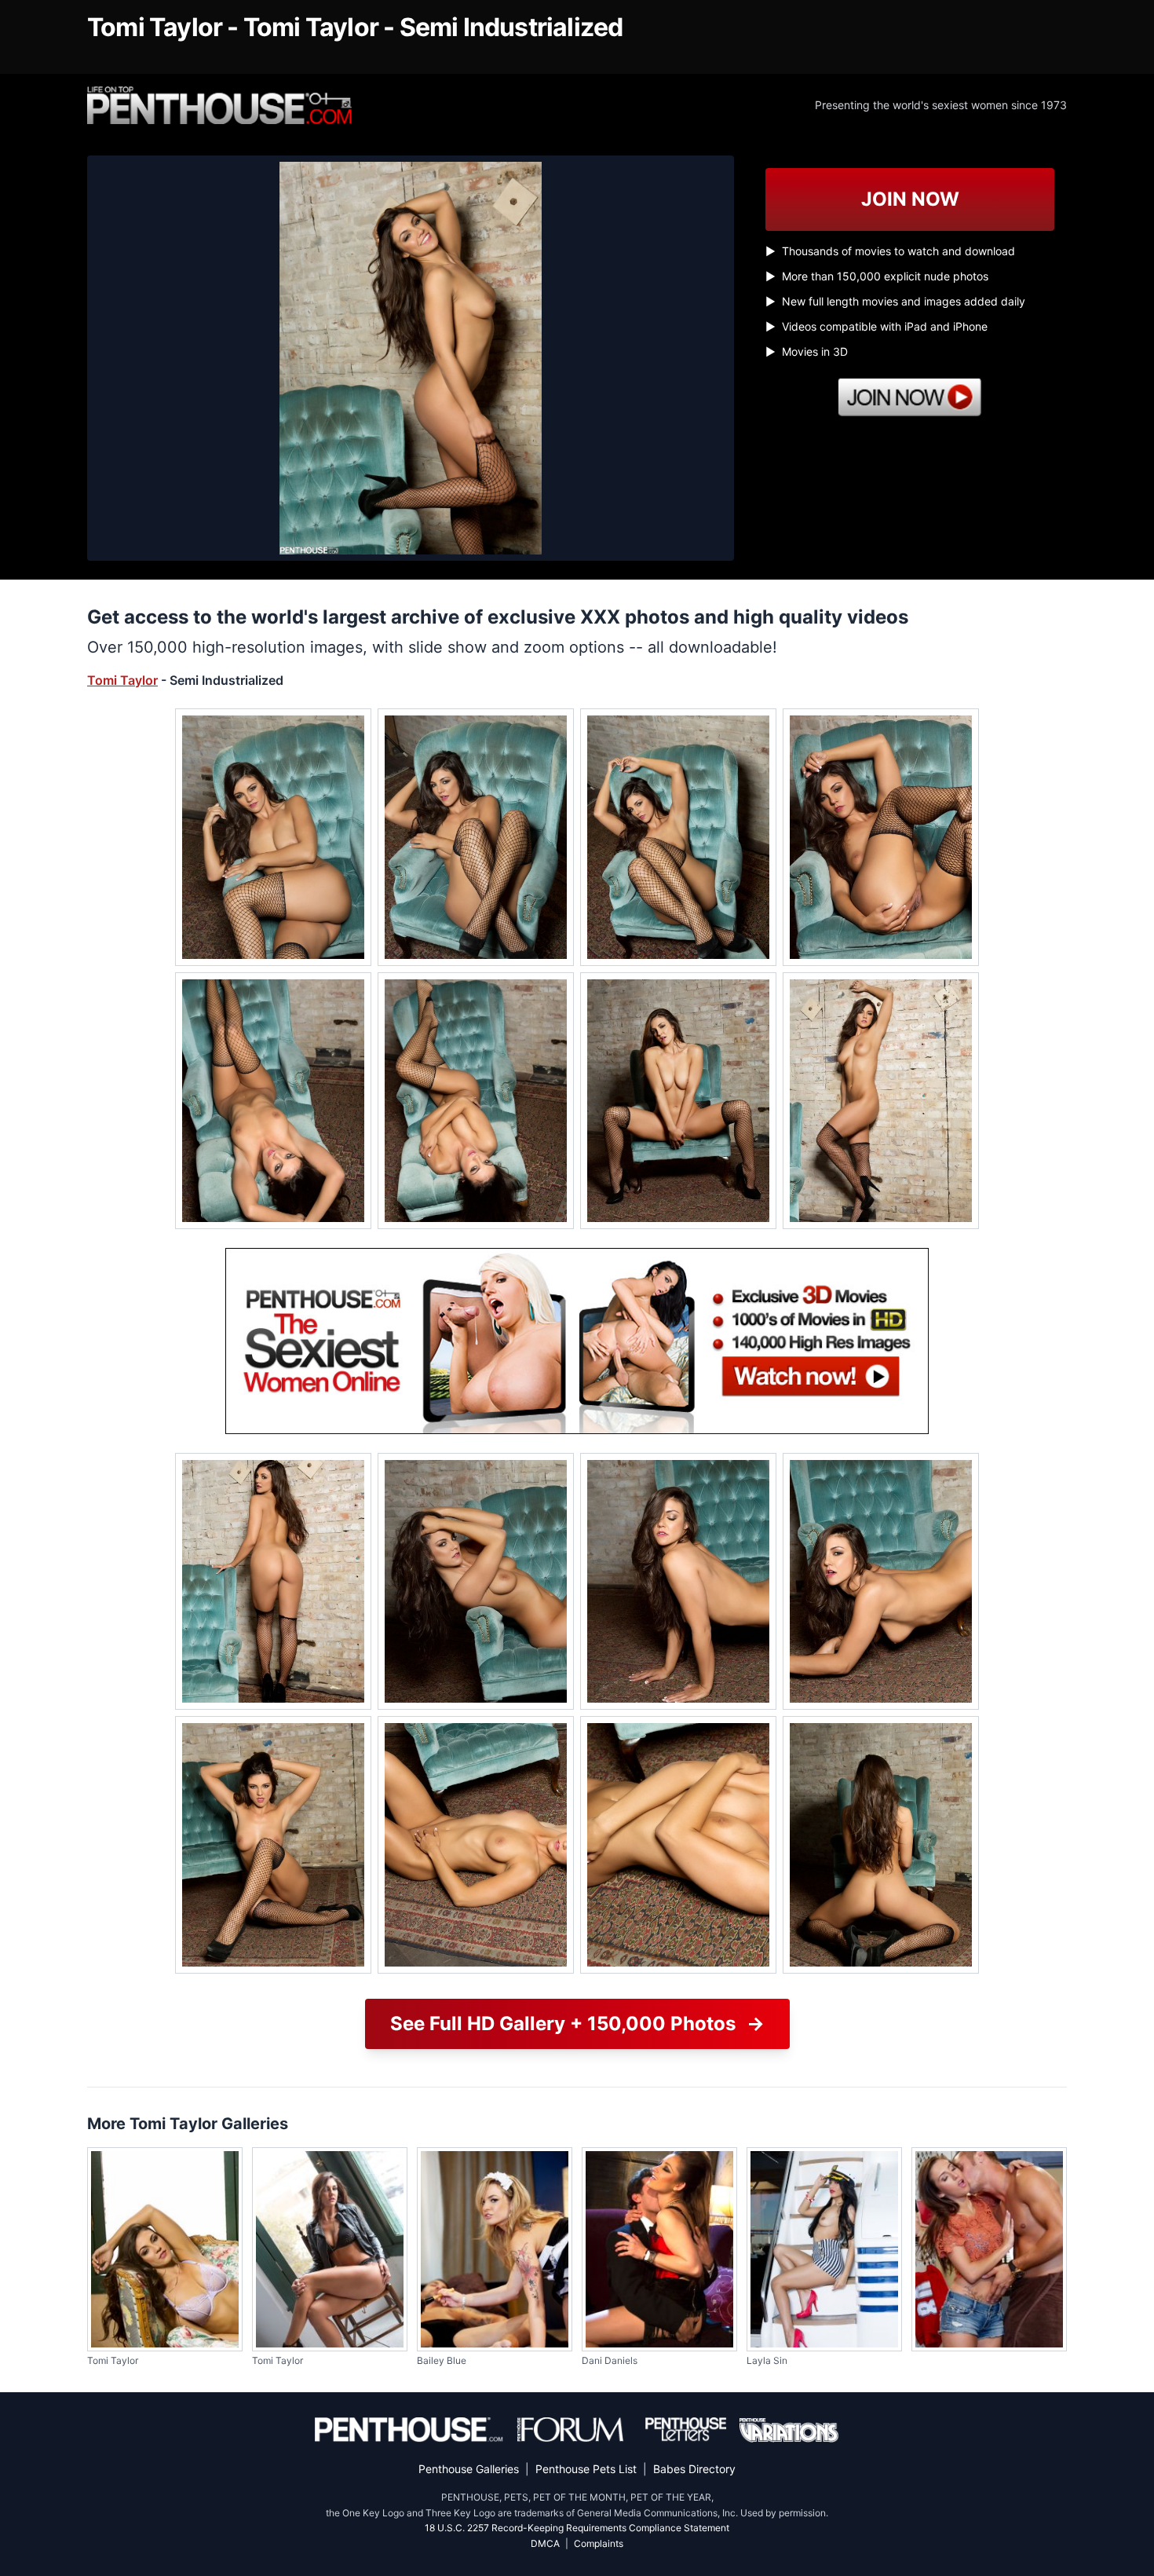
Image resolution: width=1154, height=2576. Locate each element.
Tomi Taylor (122, 680)
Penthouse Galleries (469, 2469)
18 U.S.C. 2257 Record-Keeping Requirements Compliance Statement (577, 2528)
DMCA (545, 2543)
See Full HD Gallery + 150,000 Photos (577, 2023)
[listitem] (273, 837)
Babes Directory (694, 2469)
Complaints (599, 2543)
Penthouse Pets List (586, 2469)
